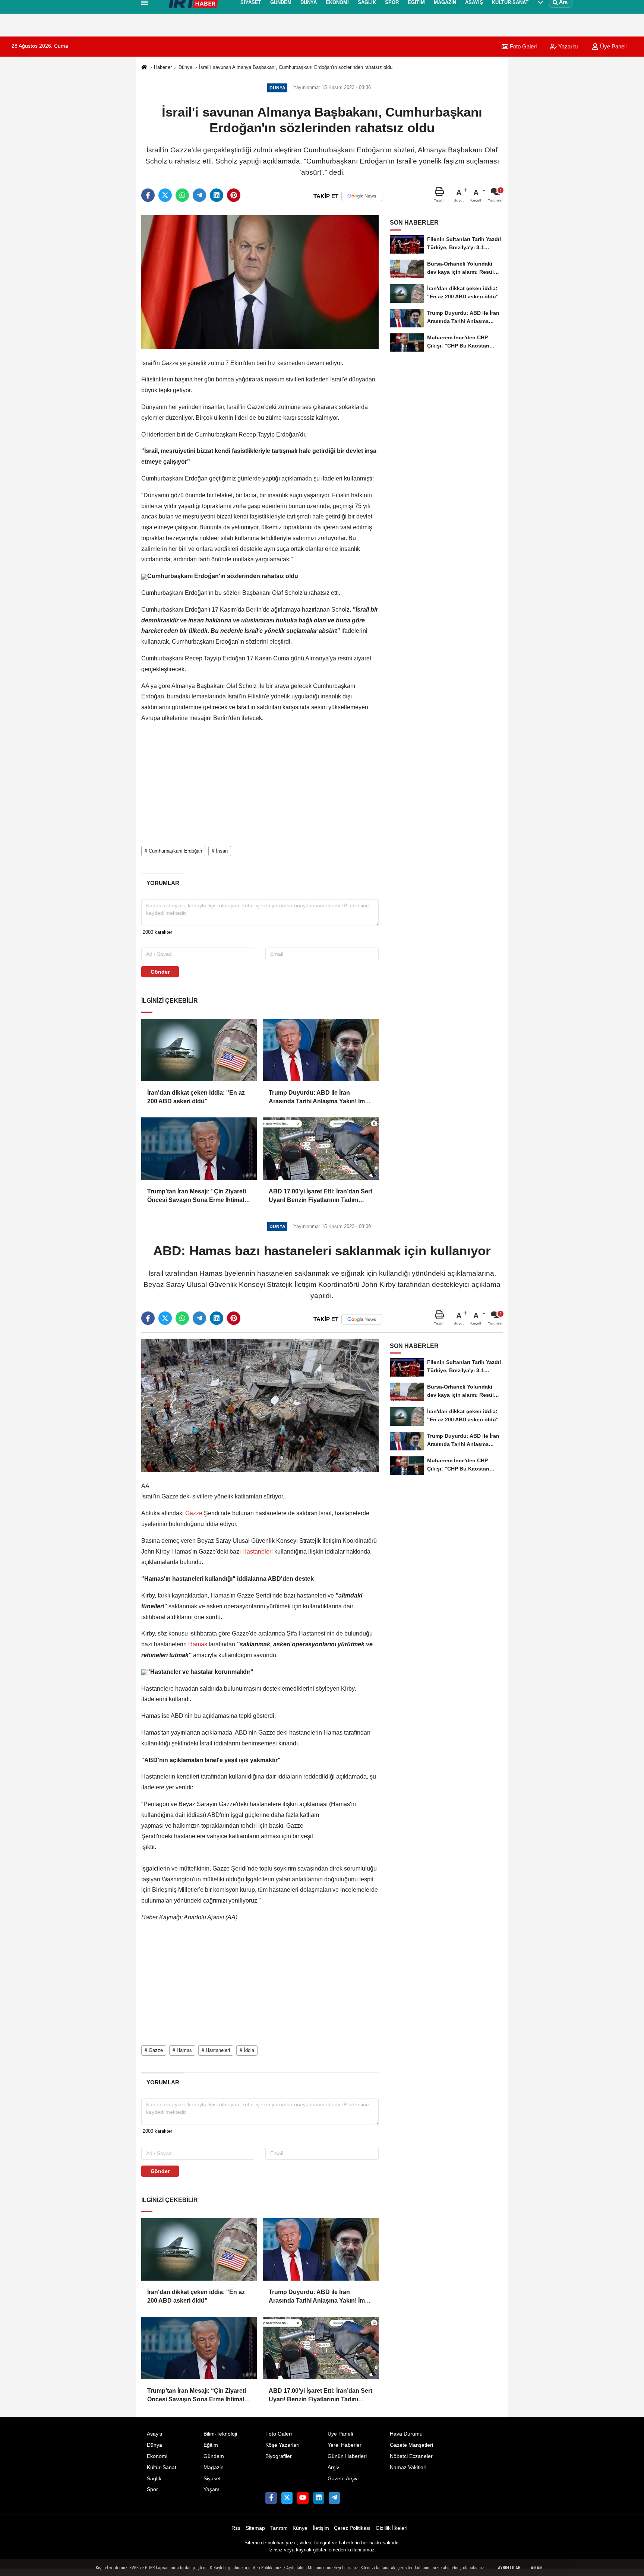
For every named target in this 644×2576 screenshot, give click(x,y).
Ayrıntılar (509, 2568)
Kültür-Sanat (162, 2467)
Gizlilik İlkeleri (392, 2528)
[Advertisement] (105, 136)
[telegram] (199, 195)
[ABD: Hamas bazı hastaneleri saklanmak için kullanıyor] (260, 1405)
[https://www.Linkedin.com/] (319, 2498)
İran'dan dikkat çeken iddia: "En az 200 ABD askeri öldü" (196, 1097)
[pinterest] (234, 195)
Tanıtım (279, 2528)
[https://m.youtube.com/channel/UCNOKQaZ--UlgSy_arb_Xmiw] (303, 2498)
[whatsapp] (182, 195)
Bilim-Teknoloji (220, 2434)
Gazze (194, 1513)
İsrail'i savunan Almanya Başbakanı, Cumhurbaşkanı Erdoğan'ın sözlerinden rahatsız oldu (296, 67)
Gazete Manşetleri (411, 2445)
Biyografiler (279, 2456)
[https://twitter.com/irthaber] (287, 2498)
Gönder (160, 972)
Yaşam (211, 2489)
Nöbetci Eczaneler (411, 2456)
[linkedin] (217, 195)
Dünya (185, 67)
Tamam (535, 2568)
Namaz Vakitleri (408, 2467)
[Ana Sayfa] (144, 68)
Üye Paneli (613, 46)
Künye (300, 2528)
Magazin (214, 2467)
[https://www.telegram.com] (334, 2498)
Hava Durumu (406, 2434)
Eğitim (211, 2445)
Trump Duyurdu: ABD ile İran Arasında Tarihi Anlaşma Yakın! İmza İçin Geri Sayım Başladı (320, 1097)
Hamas (198, 1644)
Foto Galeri (279, 2434)
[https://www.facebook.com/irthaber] (271, 2498)
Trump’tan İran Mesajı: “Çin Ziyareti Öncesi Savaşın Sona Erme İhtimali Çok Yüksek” (197, 1196)
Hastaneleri (258, 1552)
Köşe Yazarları (282, 2445)
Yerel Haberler (345, 2445)
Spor (152, 2489)
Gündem (214, 2456)
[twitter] (165, 195)
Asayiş (154, 2434)
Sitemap (255, 2528)
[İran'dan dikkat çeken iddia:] (199, 1050)
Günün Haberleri (347, 2456)
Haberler (163, 67)
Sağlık (154, 2479)
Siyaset (212, 2479)
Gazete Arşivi (343, 2479)
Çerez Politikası (352, 2528)
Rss (236, 2528)
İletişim (321, 2528)
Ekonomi (157, 2456)
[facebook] (148, 195)
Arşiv (333, 2467)
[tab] (163, 883)
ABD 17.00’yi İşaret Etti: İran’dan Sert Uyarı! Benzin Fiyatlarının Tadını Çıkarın (321, 1196)
